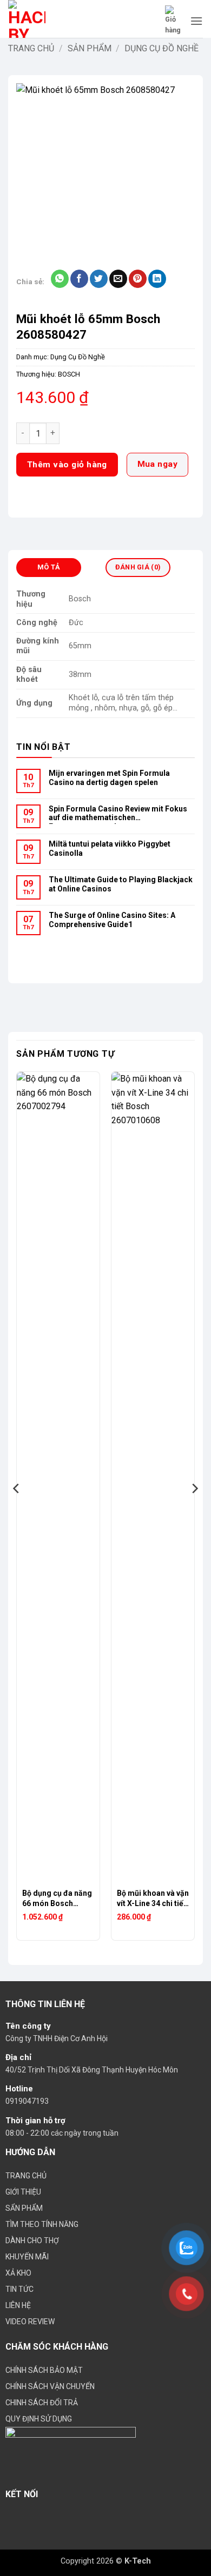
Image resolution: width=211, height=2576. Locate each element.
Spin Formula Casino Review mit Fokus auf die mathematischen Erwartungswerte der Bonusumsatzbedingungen (118, 814)
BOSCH (69, 374)
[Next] (194, 1510)
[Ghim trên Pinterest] (138, 279)
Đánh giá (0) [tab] (138, 567)
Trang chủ (31, 48)
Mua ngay (158, 464)
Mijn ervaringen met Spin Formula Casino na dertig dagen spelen (109, 778)
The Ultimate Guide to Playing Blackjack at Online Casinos (121, 884)
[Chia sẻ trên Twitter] (99, 279)
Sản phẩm (90, 48)
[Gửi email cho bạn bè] (118, 279)
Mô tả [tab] (49, 567)
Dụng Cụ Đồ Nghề (161, 48)
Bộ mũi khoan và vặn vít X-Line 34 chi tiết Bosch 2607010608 (153, 1899)
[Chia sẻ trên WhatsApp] (60, 279)
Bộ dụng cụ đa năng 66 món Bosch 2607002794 (57, 1899)
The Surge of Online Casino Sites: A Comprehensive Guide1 (112, 920)
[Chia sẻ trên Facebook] (79, 279)
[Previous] (17, 1510)
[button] (174, 21)
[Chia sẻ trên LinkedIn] (157, 279)
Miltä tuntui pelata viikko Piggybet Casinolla (110, 848)
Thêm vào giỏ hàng (67, 465)
